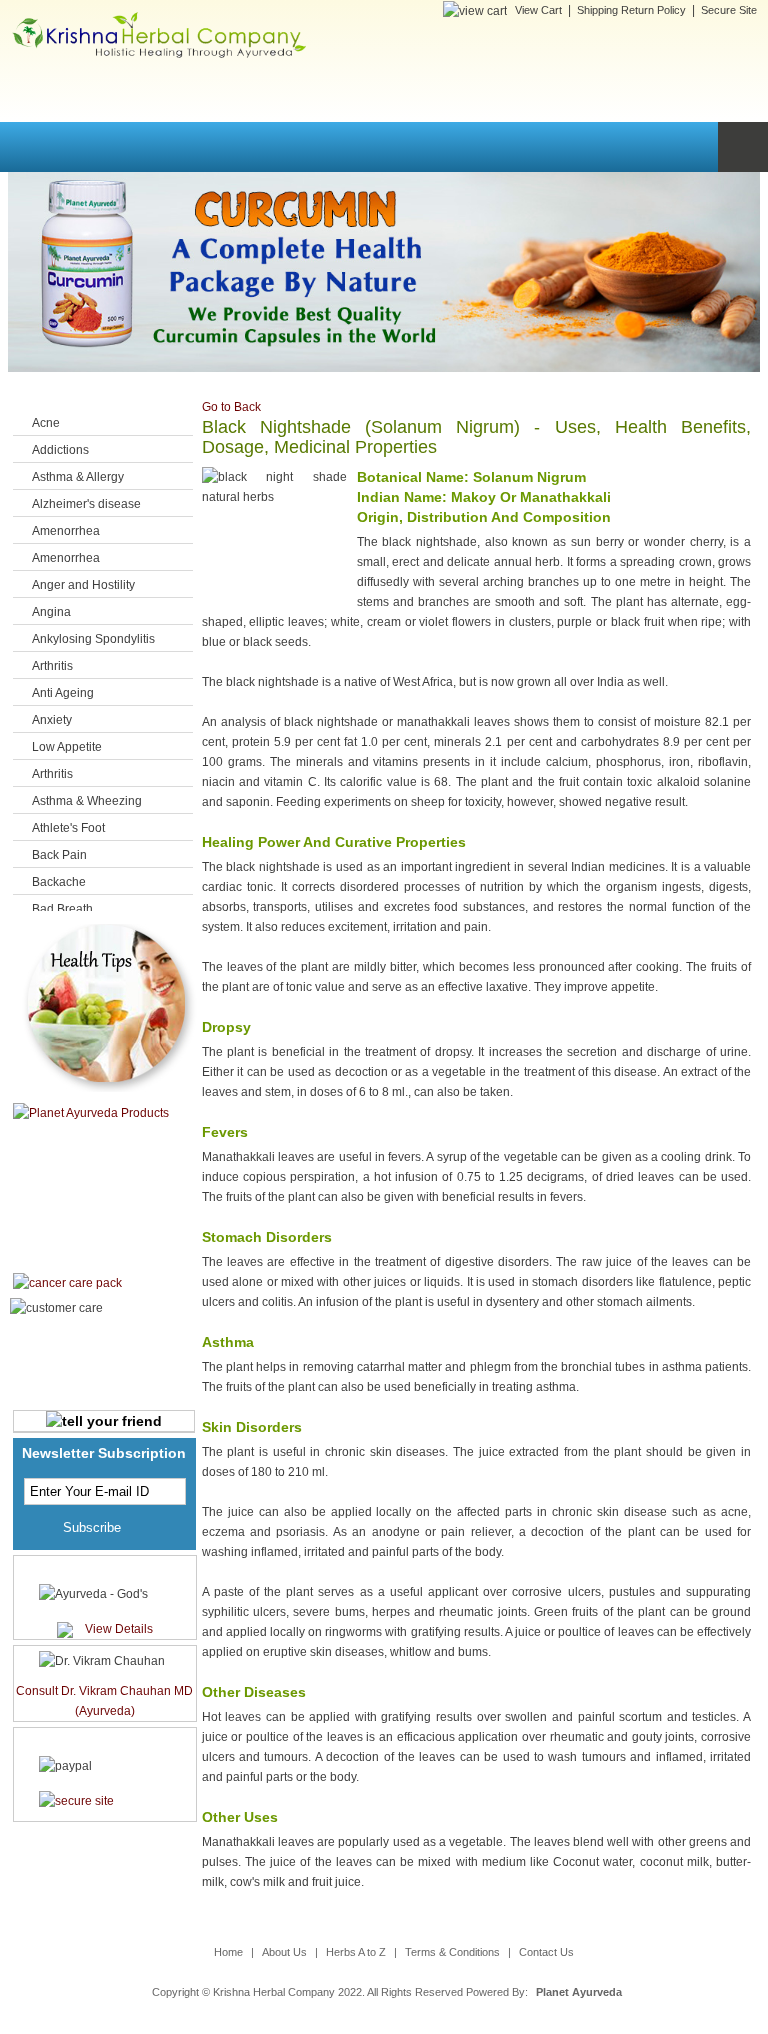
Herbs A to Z (356, 1952)
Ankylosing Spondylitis (93, 639)
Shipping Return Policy (631, 10)
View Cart (538, 10)
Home (228, 1952)
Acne (46, 423)
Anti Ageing (63, 693)
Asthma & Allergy (78, 477)
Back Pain (59, 855)
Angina (51, 612)
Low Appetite (67, 747)
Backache (59, 882)
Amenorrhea (66, 531)
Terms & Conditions (452, 1952)
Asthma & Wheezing (87, 801)
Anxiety (52, 720)
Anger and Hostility (83, 585)
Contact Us (546, 1952)
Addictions (60, 450)
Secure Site (729, 10)
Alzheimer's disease (86, 504)
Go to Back (231, 407)
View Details (119, 1629)
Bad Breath (62, 909)
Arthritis (52, 666)
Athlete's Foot (68, 828)
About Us (284, 1952)
